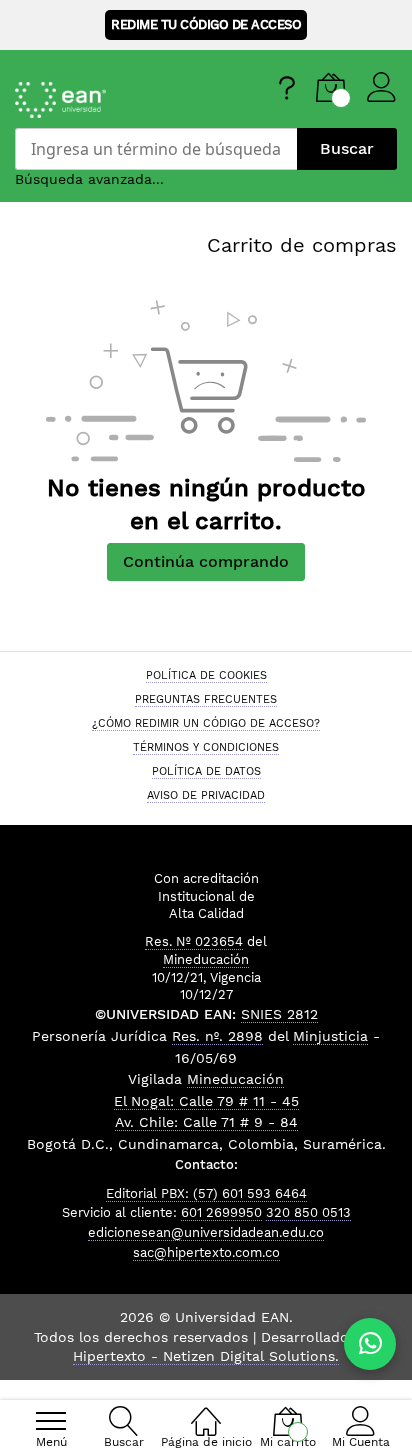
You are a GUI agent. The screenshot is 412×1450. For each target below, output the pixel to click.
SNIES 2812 (279, 1014)
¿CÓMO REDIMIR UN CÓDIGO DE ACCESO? (206, 723)
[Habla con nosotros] (370, 1344)
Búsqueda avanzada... (89, 179)
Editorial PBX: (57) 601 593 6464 (206, 1193)
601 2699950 (221, 1212)
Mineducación (206, 959)
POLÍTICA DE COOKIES (206, 675)
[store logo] (109, 100)
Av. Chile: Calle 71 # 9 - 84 (206, 1122)
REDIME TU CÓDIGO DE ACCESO (206, 24)
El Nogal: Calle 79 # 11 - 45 (206, 1101)
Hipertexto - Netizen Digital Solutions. (206, 1356)
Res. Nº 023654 (194, 941)
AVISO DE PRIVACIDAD (206, 795)
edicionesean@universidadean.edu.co (206, 1232)
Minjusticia (330, 1036)
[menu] (51, 1421)
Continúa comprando (206, 561)
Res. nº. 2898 (217, 1036)
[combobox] (156, 149)
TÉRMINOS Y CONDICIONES (206, 747)
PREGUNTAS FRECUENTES (206, 699)
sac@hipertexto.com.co (206, 1252)
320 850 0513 (308, 1212)
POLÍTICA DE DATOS (206, 771)
